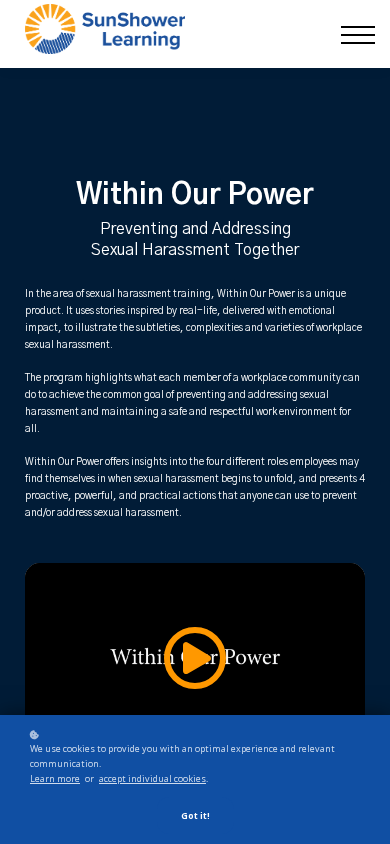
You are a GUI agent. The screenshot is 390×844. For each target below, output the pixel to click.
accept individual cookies (152, 778)
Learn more (55, 778)
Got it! (195, 815)
